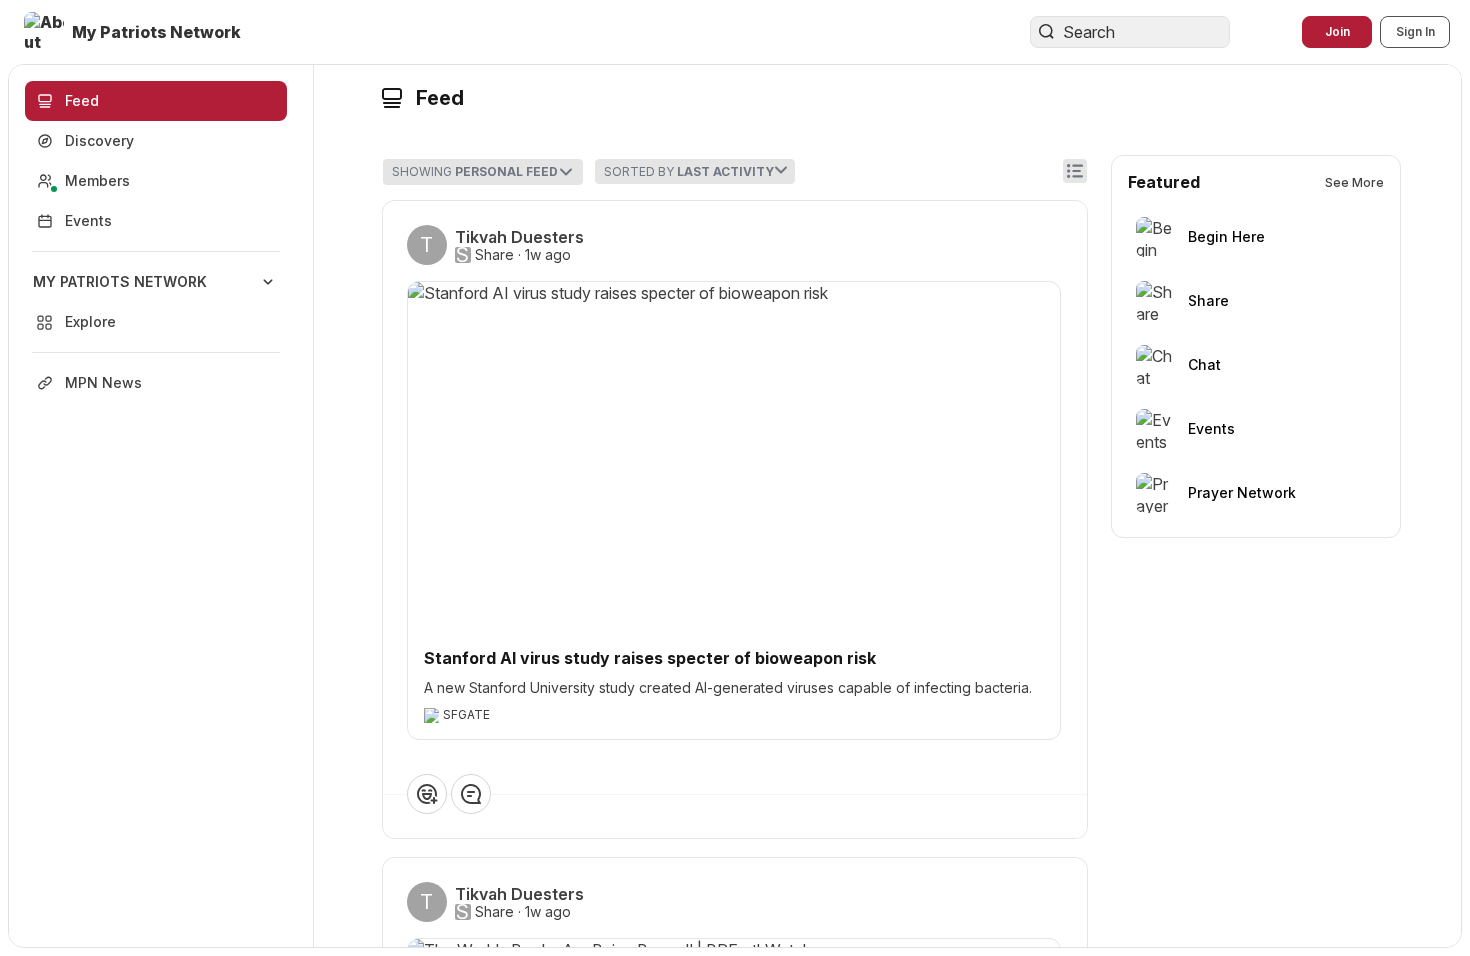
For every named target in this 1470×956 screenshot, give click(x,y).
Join (1337, 31)
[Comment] (471, 794)
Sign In (1415, 31)
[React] (427, 794)
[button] (134, 32)
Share (494, 255)
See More (1354, 182)
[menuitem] (156, 302)
